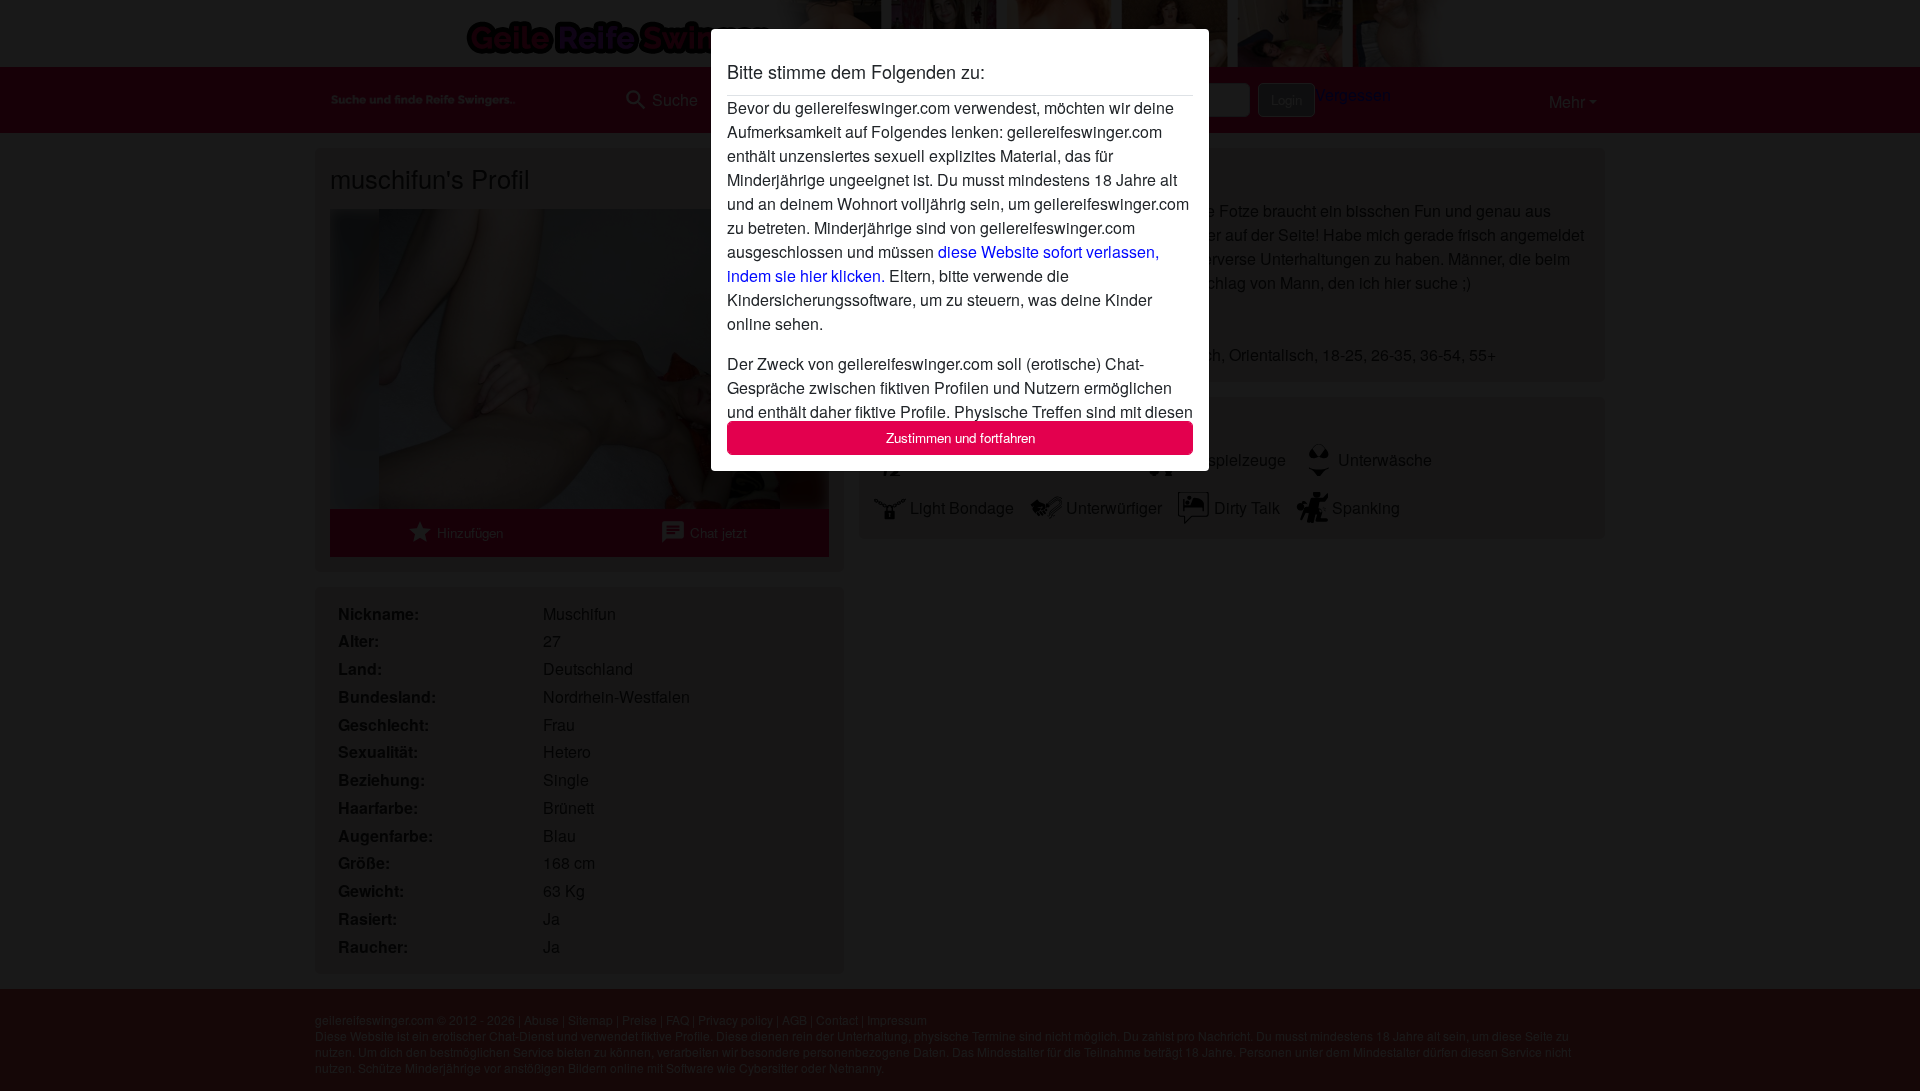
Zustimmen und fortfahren (960, 437)
